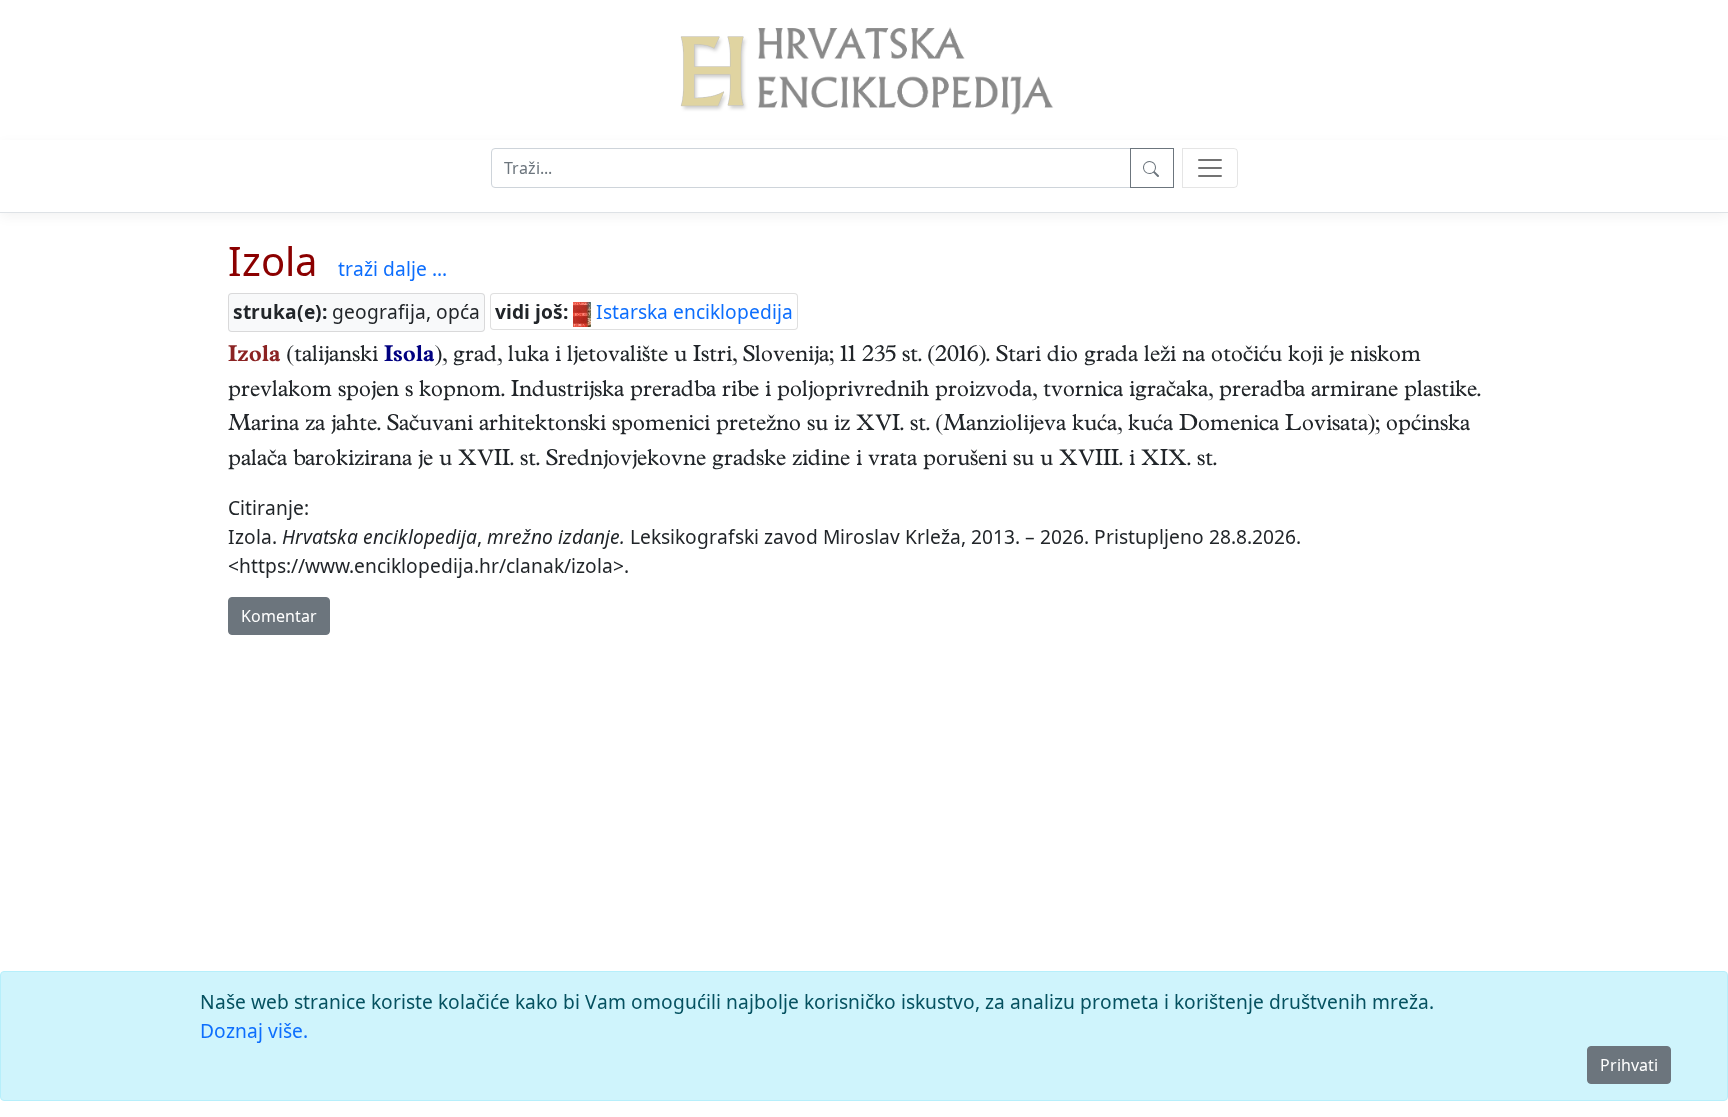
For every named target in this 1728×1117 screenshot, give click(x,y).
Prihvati (1629, 1065)
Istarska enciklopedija (692, 311)
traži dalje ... (392, 268)
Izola (272, 260)
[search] (1210, 168)
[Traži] (1152, 168)
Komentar (279, 616)
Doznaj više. (254, 1030)
